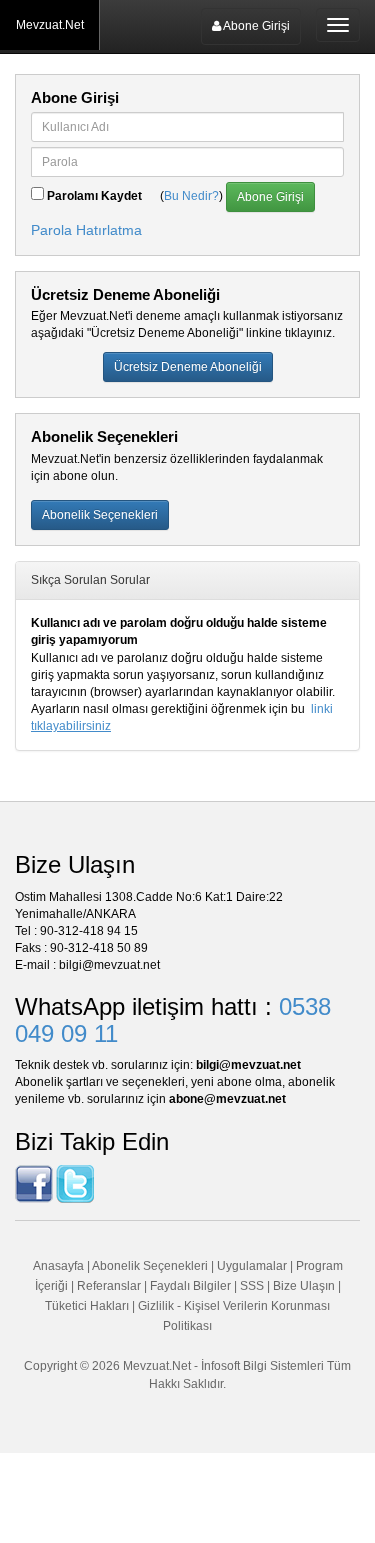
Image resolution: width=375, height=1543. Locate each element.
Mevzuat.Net (50, 25)
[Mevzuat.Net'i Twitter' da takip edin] (75, 1183)
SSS (252, 1286)
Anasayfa (58, 1266)
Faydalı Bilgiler (190, 1286)
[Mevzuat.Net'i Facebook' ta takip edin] (34, 1183)
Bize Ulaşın (304, 1286)
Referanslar (109, 1286)
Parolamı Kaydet (94, 196)
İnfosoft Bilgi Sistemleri (262, 1366)
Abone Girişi (255, 26)
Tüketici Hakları (88, 1306)
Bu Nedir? (191, 196)
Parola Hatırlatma (86, 230)
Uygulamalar (252, 1266)
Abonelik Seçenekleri (150, 1266)
